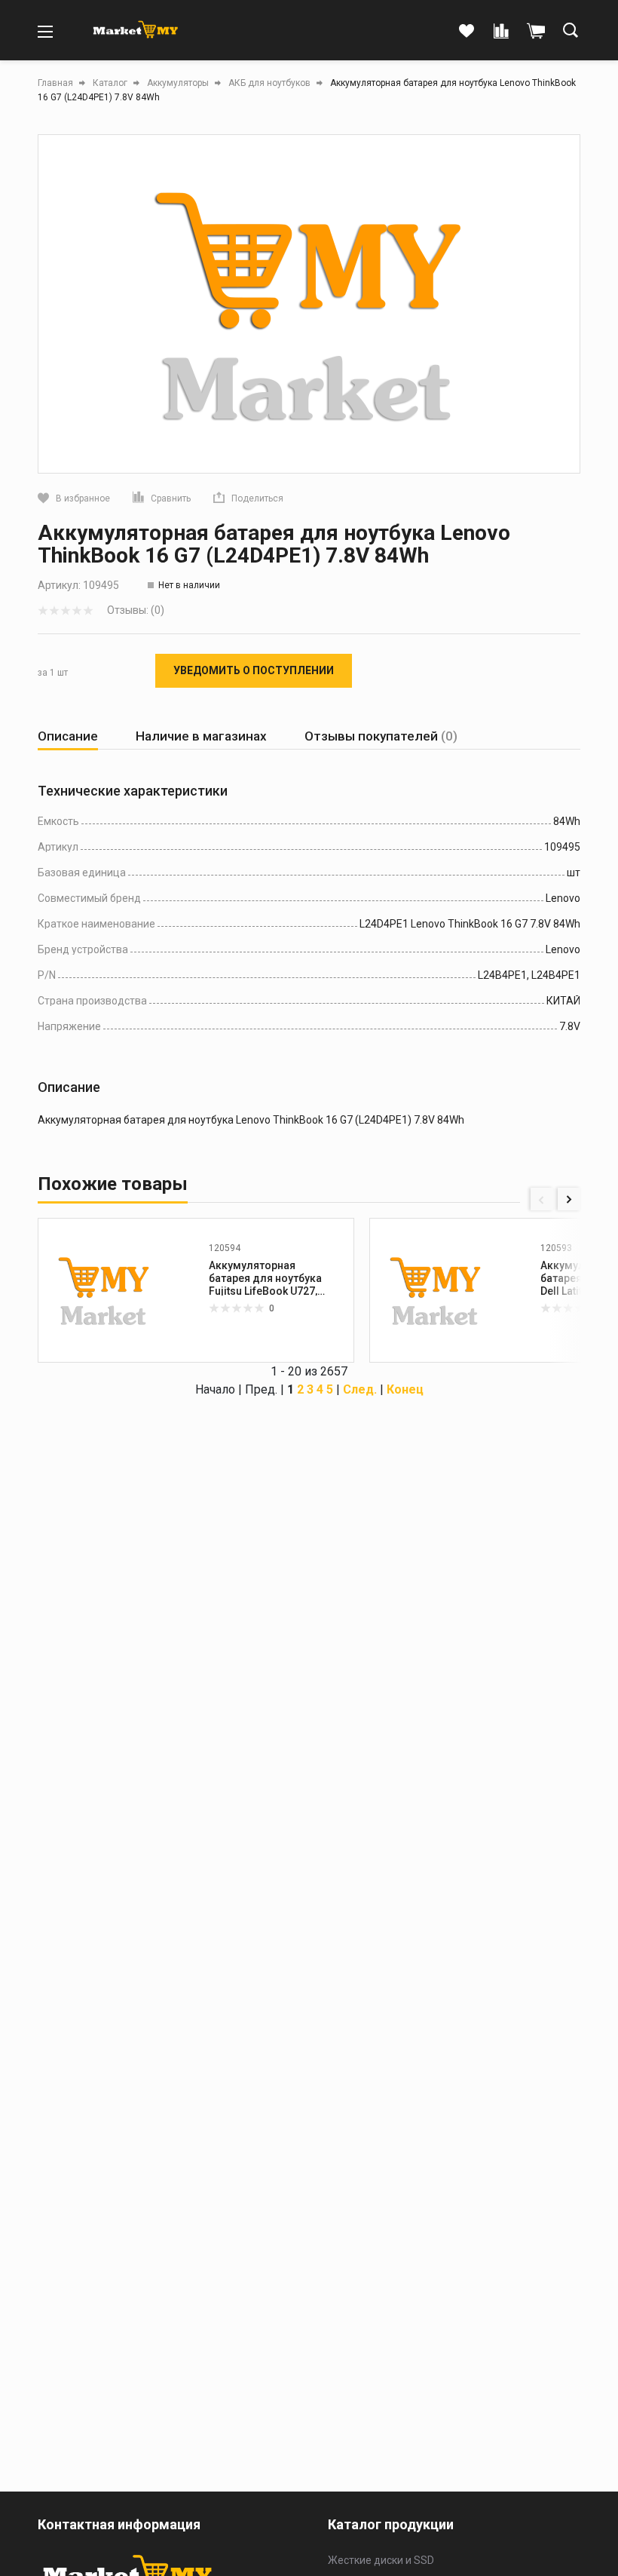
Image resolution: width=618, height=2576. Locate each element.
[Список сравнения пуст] (501, 32)
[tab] (68, 736)
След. (360, 1389)
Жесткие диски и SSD (381, 2560)
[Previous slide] (542, 1199)
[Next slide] (569, 1199)
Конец (405, 1389)
